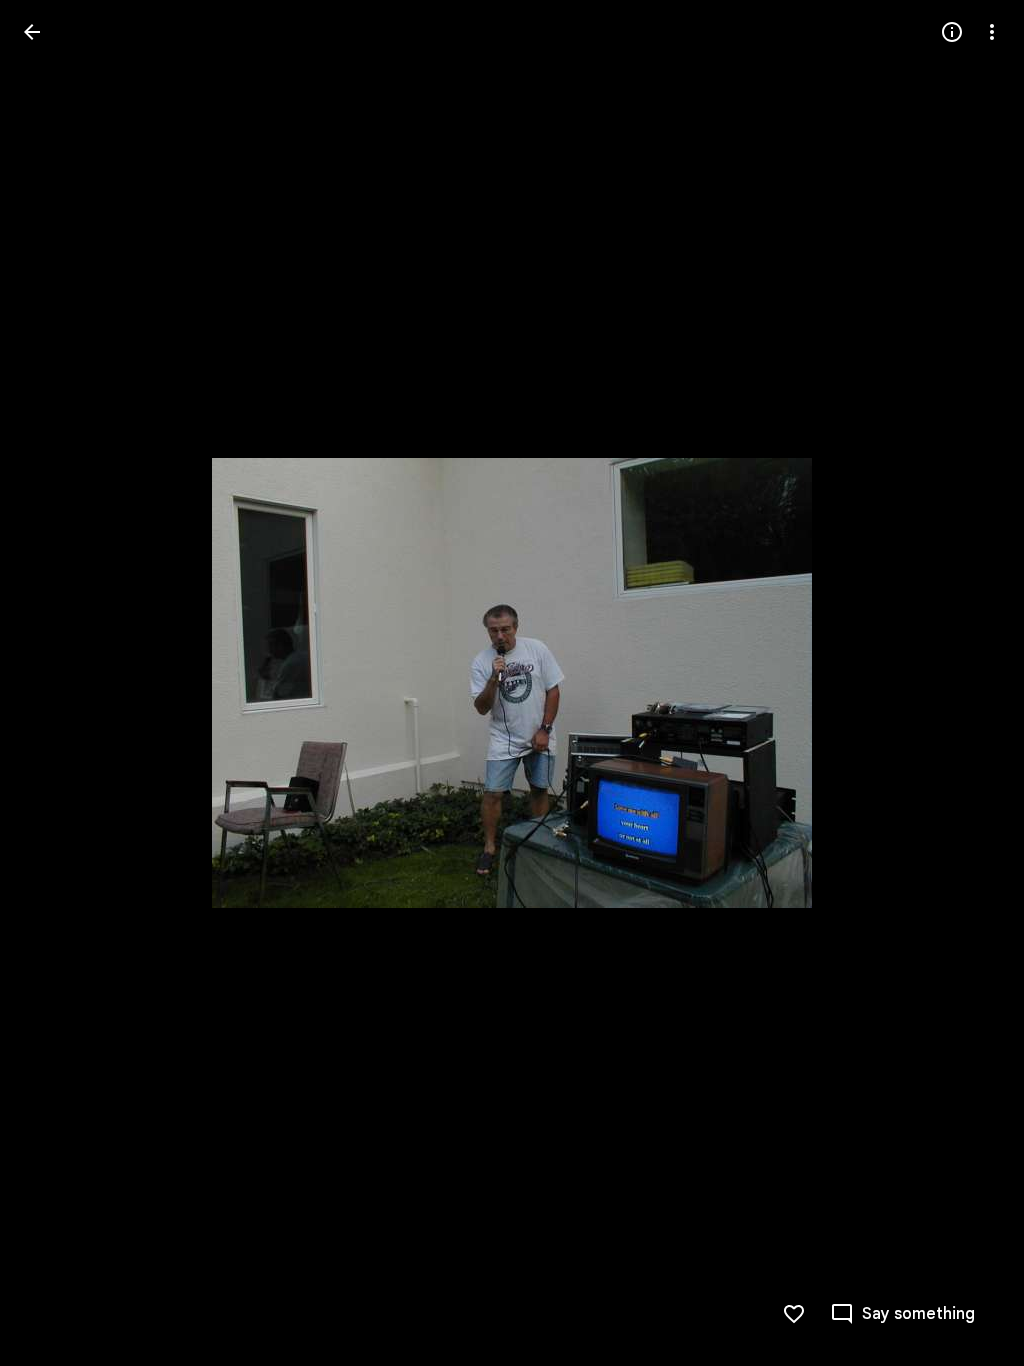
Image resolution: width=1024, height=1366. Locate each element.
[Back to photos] (32, 32)
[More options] (992, 32)
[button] (56, 683)
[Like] (794, 1314)
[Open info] (952, 32)
